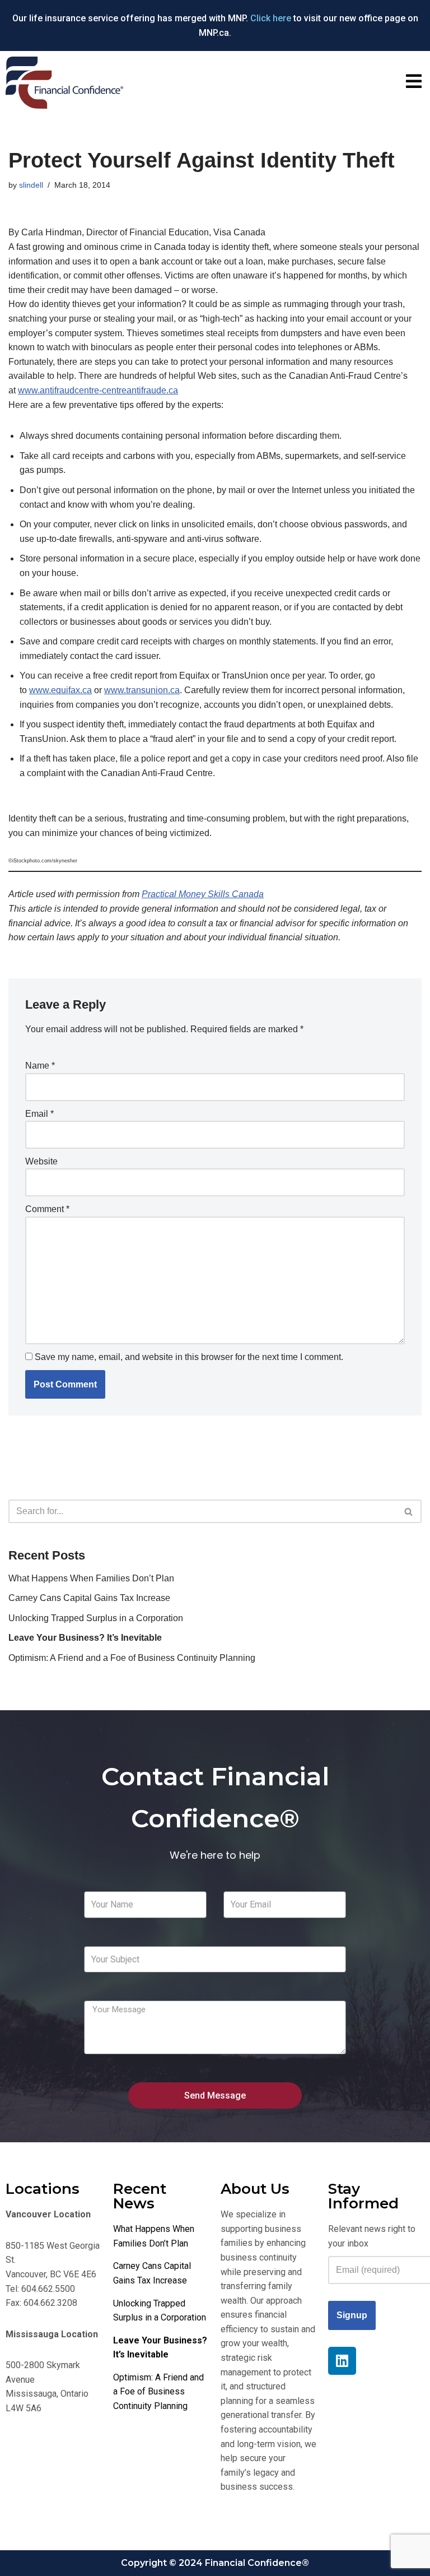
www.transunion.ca (142, 690)
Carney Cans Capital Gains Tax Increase (89, 1598)
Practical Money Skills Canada (203, 894)
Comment (47, 1209)
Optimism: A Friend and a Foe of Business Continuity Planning (132, 1658)
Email (39, 1114)
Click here (271, 18)
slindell (31, 185)
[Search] (409, 1511)
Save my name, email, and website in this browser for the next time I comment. (189, 1357)
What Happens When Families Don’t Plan (91, 1578)
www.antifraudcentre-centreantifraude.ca (98, 390)
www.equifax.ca (60, 690)
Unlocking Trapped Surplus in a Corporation (96, 1618)
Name (40, 1066)
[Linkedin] (342, 2361)
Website (41, 1161)
